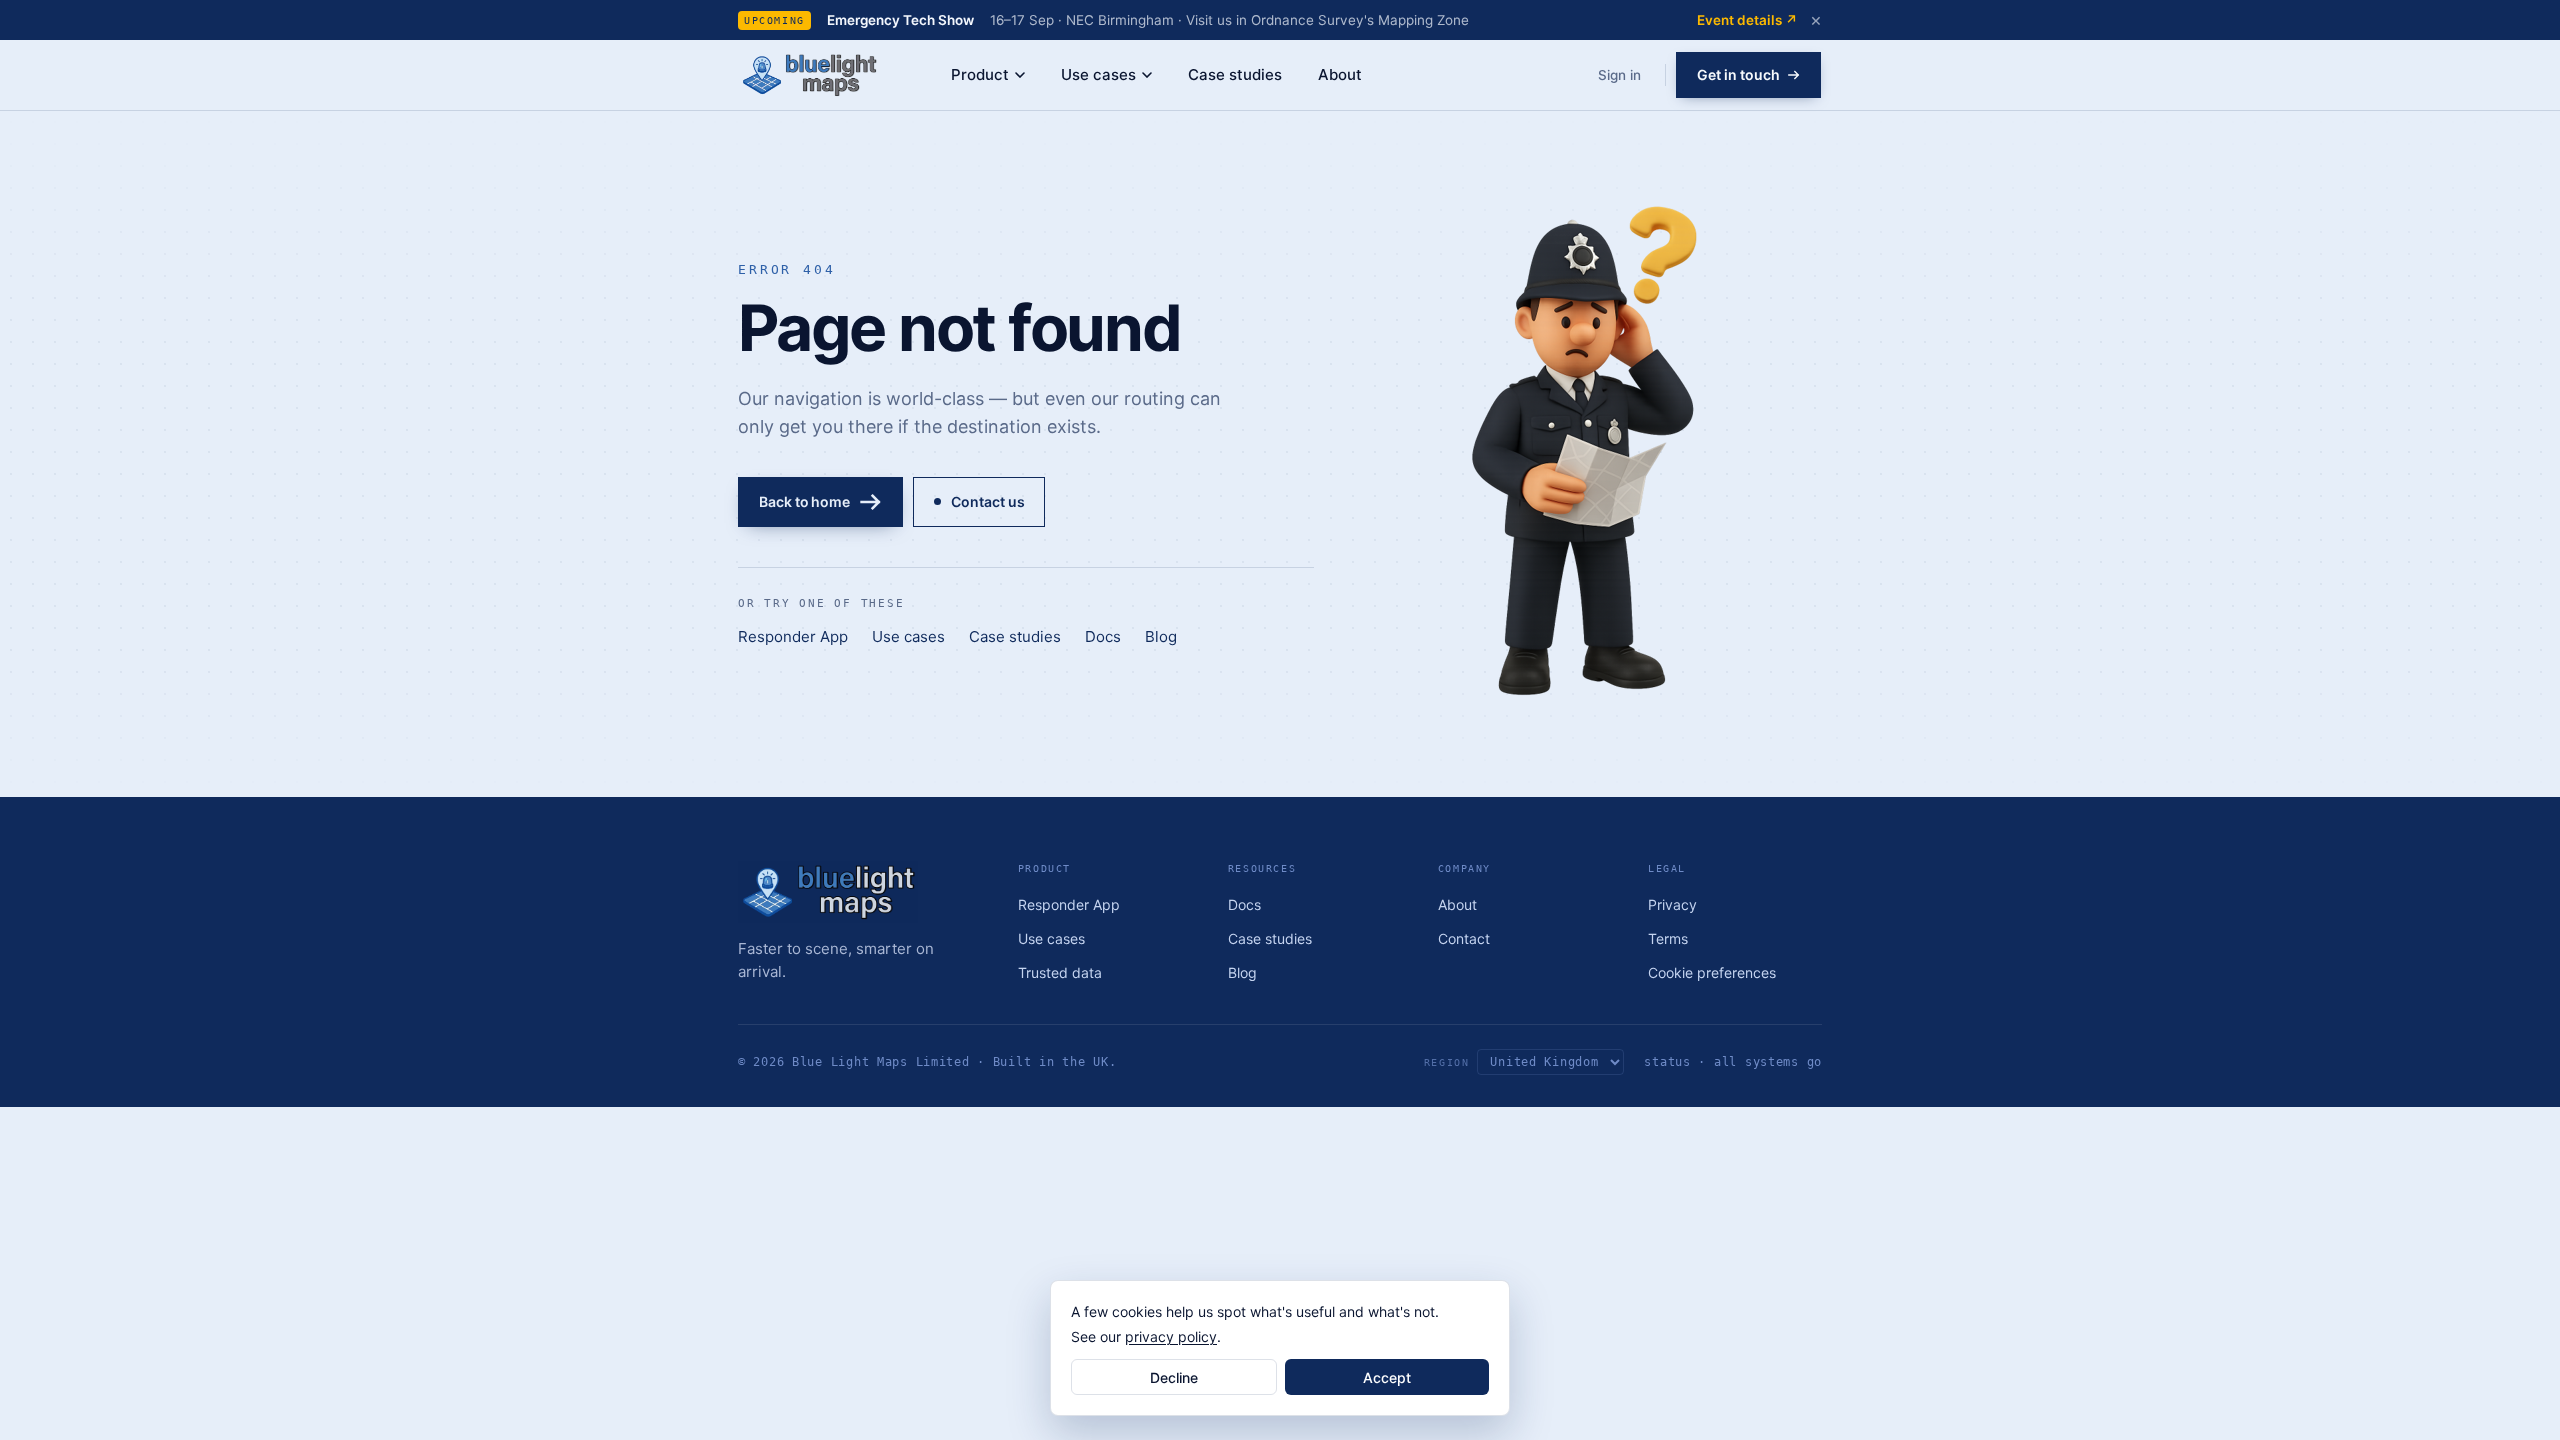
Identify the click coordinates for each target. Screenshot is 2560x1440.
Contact (1464, 938)
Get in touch (1738, 74)
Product (980, 74)
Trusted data (1060, 972)
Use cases (1098, 74)
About (1340, 74)
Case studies (1235, 74)
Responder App (793, 636)
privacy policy (1171, 1336)
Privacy (1672, 904)
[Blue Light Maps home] (860, 892)
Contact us (987, 501)
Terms (1668, 938)
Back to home (804, 501)
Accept (1387, 1377)
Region (1447, 1062)
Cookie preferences (1712, 972)
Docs (1103, 636)
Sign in (1619, 75)
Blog (1161, 636)
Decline (1174, 1377)
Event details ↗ (1747, 20)
